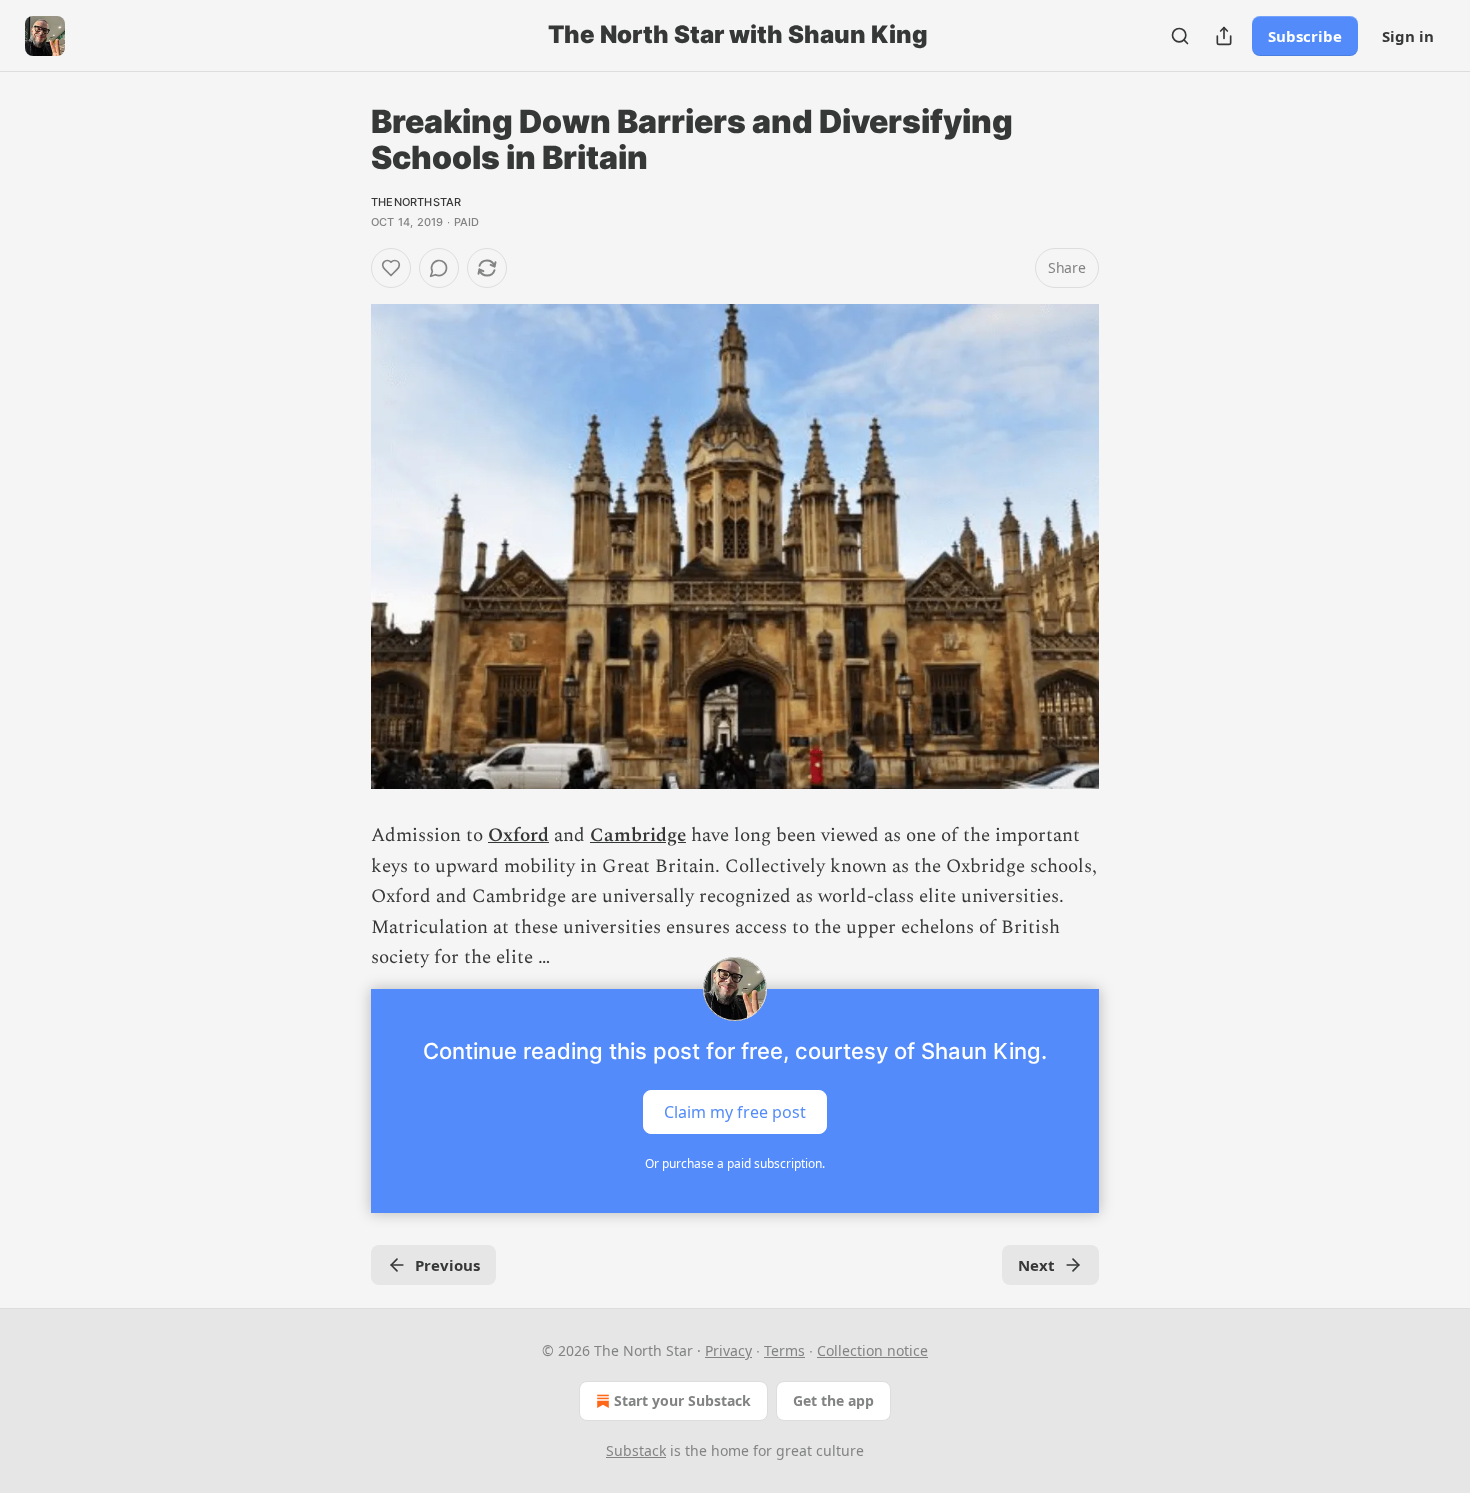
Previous (447, 1265)
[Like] (391, 268)
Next (1036, 1265)
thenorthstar (416, 202)
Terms (784, 1350)
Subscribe (1305, 36)
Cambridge (638, 835)
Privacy (728, 1350)
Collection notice (872, 1350)
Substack (636, 1450)
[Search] (1180, 36)
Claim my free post (735, 1112)
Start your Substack (682, 1400)
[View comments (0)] (439, 268)
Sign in (1408, 36)
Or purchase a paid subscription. (735, 1163)
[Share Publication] (1224, 36)
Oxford (518, 835)
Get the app (833, 1400)
